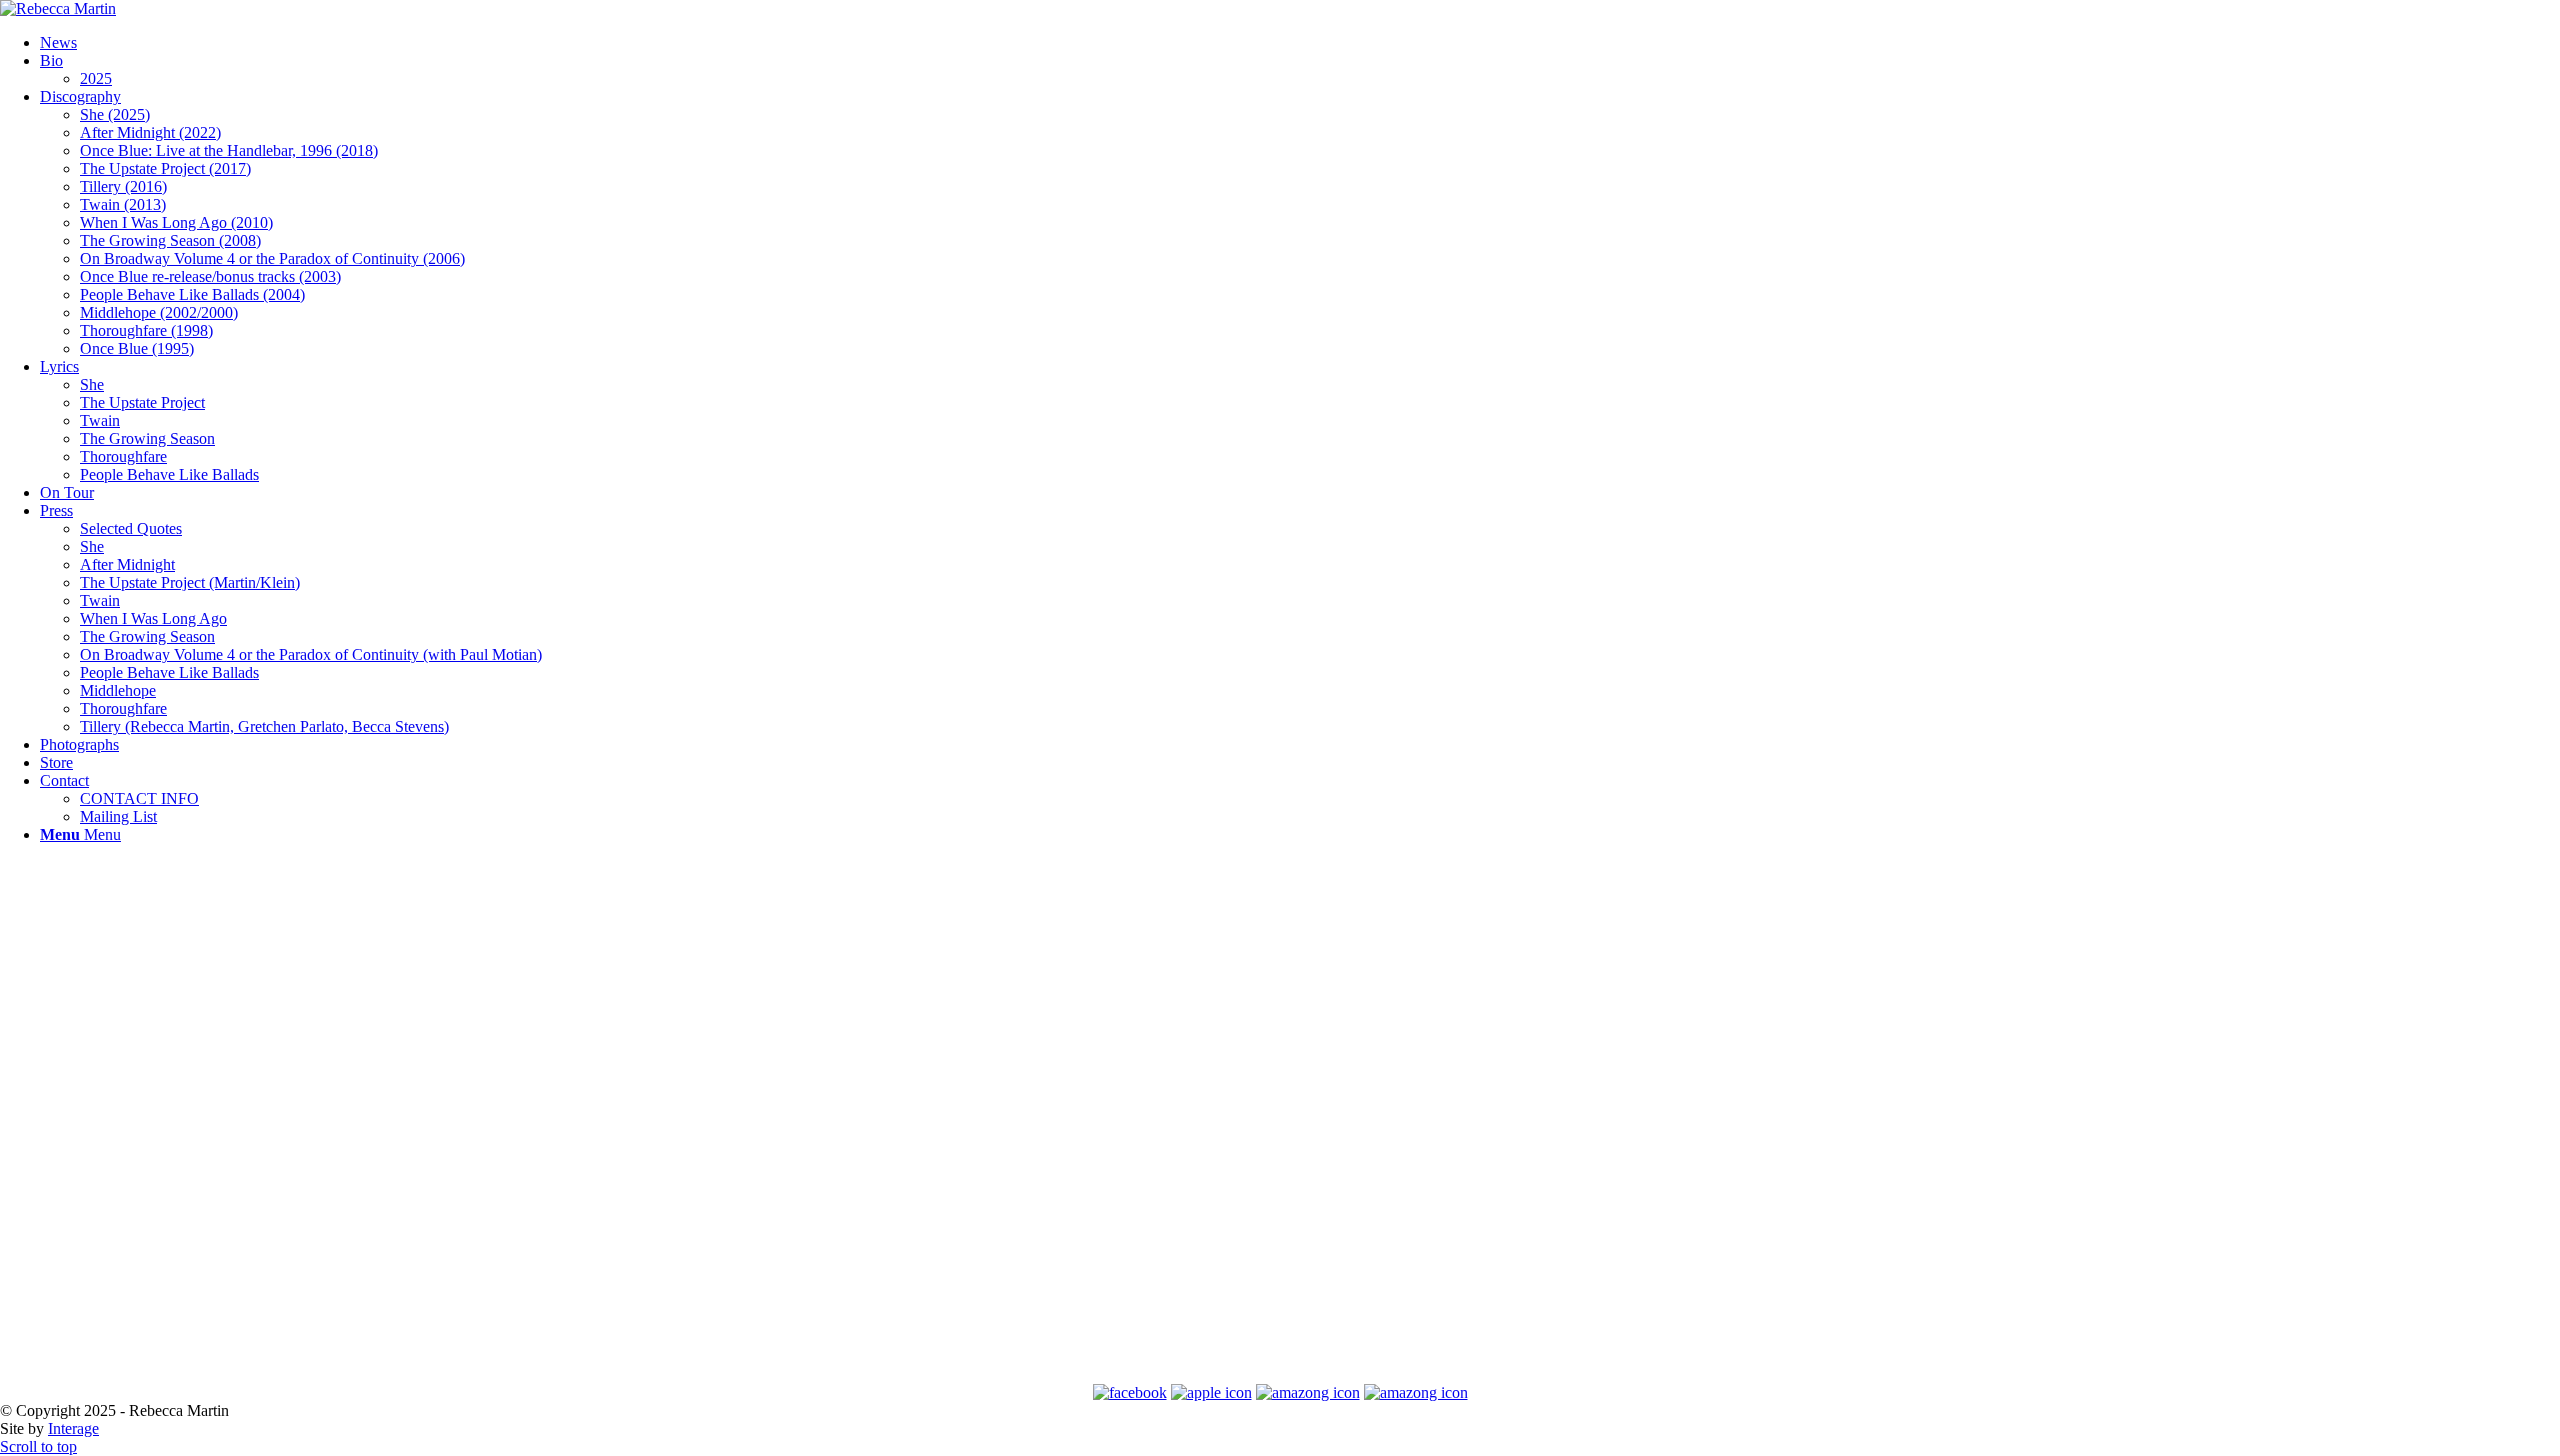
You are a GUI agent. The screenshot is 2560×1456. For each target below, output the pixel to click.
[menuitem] (1300, 43)
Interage (73, 1428)
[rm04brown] (58, 8)
